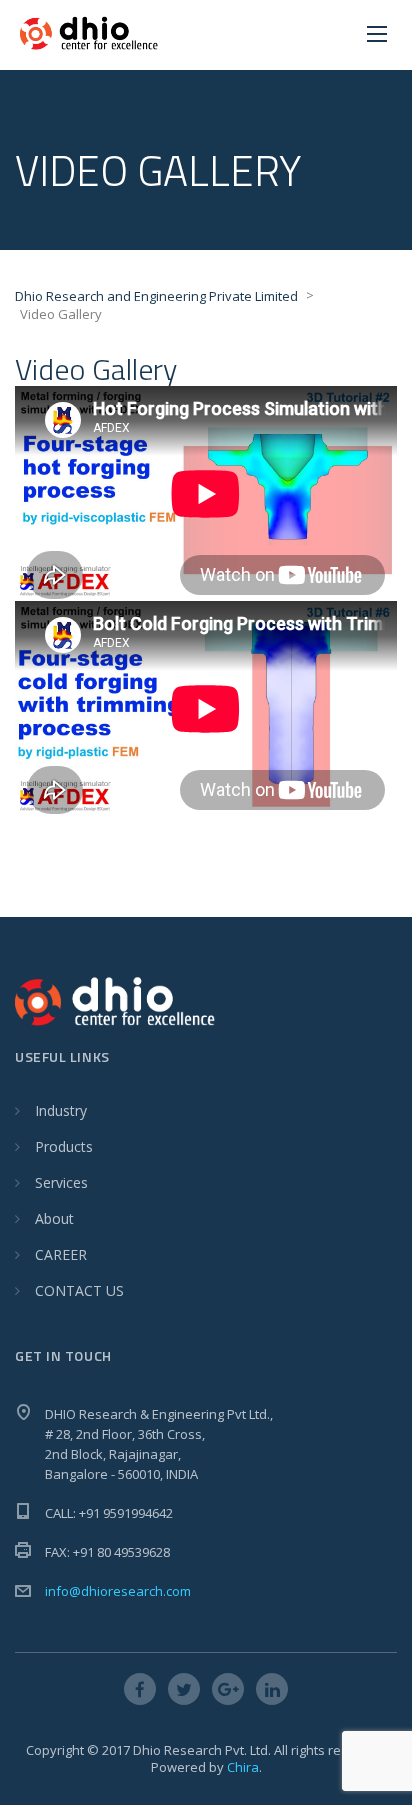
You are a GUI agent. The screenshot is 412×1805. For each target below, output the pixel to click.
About (54, 1218)
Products (64, 1146)
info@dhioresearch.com (118, 1591)
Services (61, 1182)
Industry (61, 1110)
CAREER (61, 1254)
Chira (243, 1767)
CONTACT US (79, 1290)
